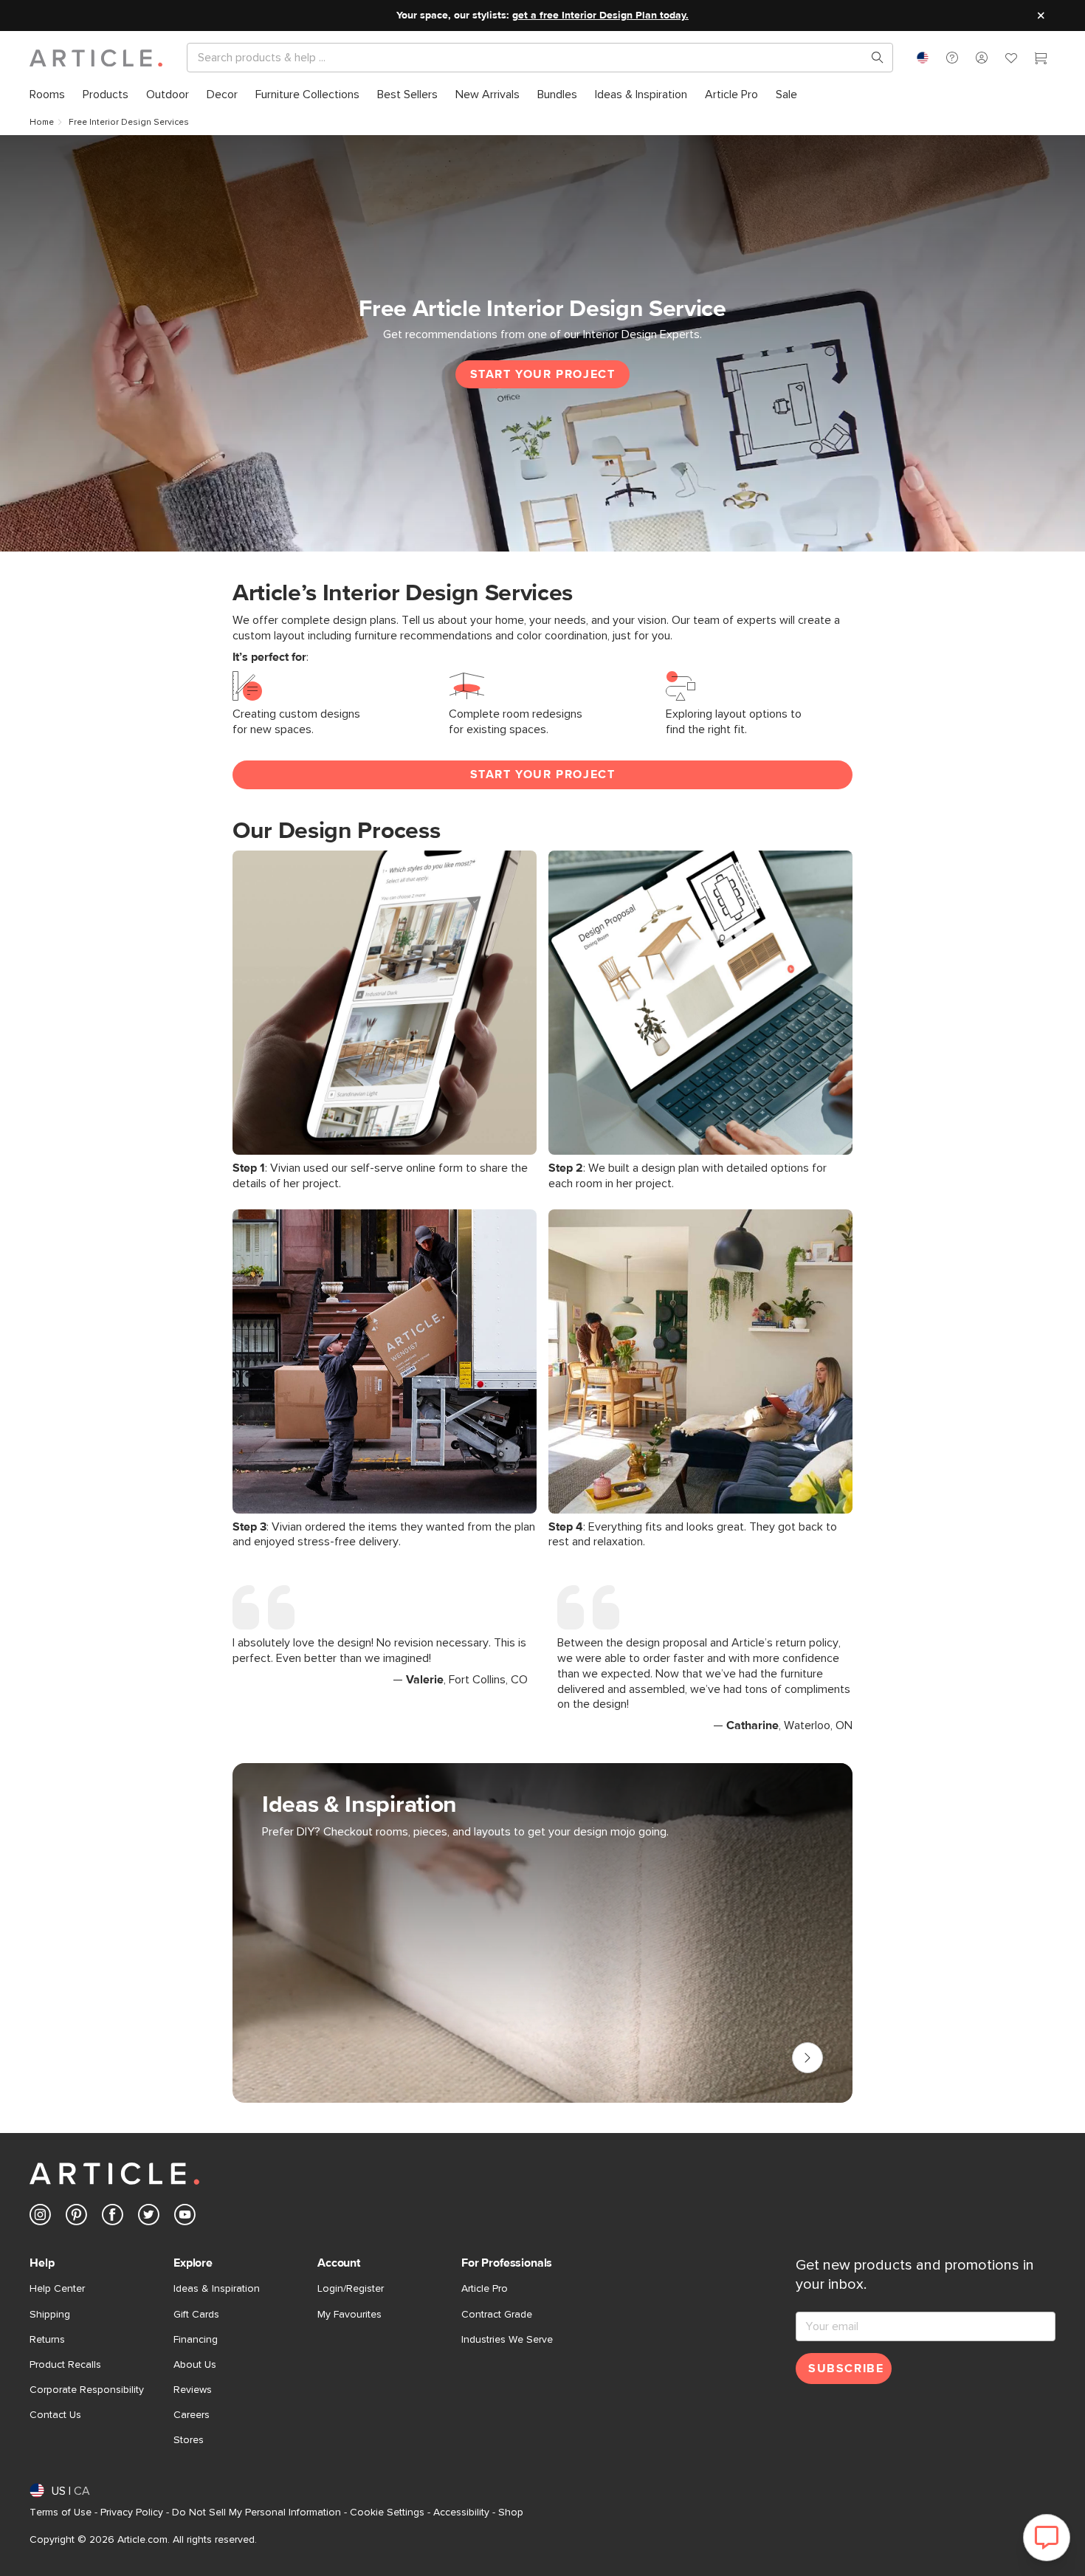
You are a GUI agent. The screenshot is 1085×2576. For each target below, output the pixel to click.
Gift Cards (196, 2315)
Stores (189, 2440)
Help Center (57, 2289)
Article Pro (485, 2289)
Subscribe (846, 2369)
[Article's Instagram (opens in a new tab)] (40, 2218)
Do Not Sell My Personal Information (256, 2513)
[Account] (982, 58)
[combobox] (923, 58)
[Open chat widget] (1047, 2538)
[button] (952, 58)
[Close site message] (1041, 16)
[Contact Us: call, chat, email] (952, 58)
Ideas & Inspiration (217, 2289)
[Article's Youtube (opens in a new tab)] (185, 2218)
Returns (47, 2340)
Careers (192, 2415)
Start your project (543, 374)
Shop (511, 2513)
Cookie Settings (387, 2513)
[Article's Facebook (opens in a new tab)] (113, 2218)
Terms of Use (61, 2513)
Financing (196, 2340)
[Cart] (1041, 60)
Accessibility (461, 2513)
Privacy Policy (132, 2513)
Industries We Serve (507, 2340)
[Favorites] (1011, 60)
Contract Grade (497, 2315)
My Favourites (349, 2315)
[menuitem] (47, 95)
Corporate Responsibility (87, 2390)
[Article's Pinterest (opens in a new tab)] (76, 2218)
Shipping (50, 2315)
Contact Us (55, 2415)
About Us (195, 2365)
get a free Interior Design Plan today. (600, 16)
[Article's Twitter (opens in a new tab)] (149, 2218)
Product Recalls (65, 2365)
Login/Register (351, 2289)
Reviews (193, 2390)
